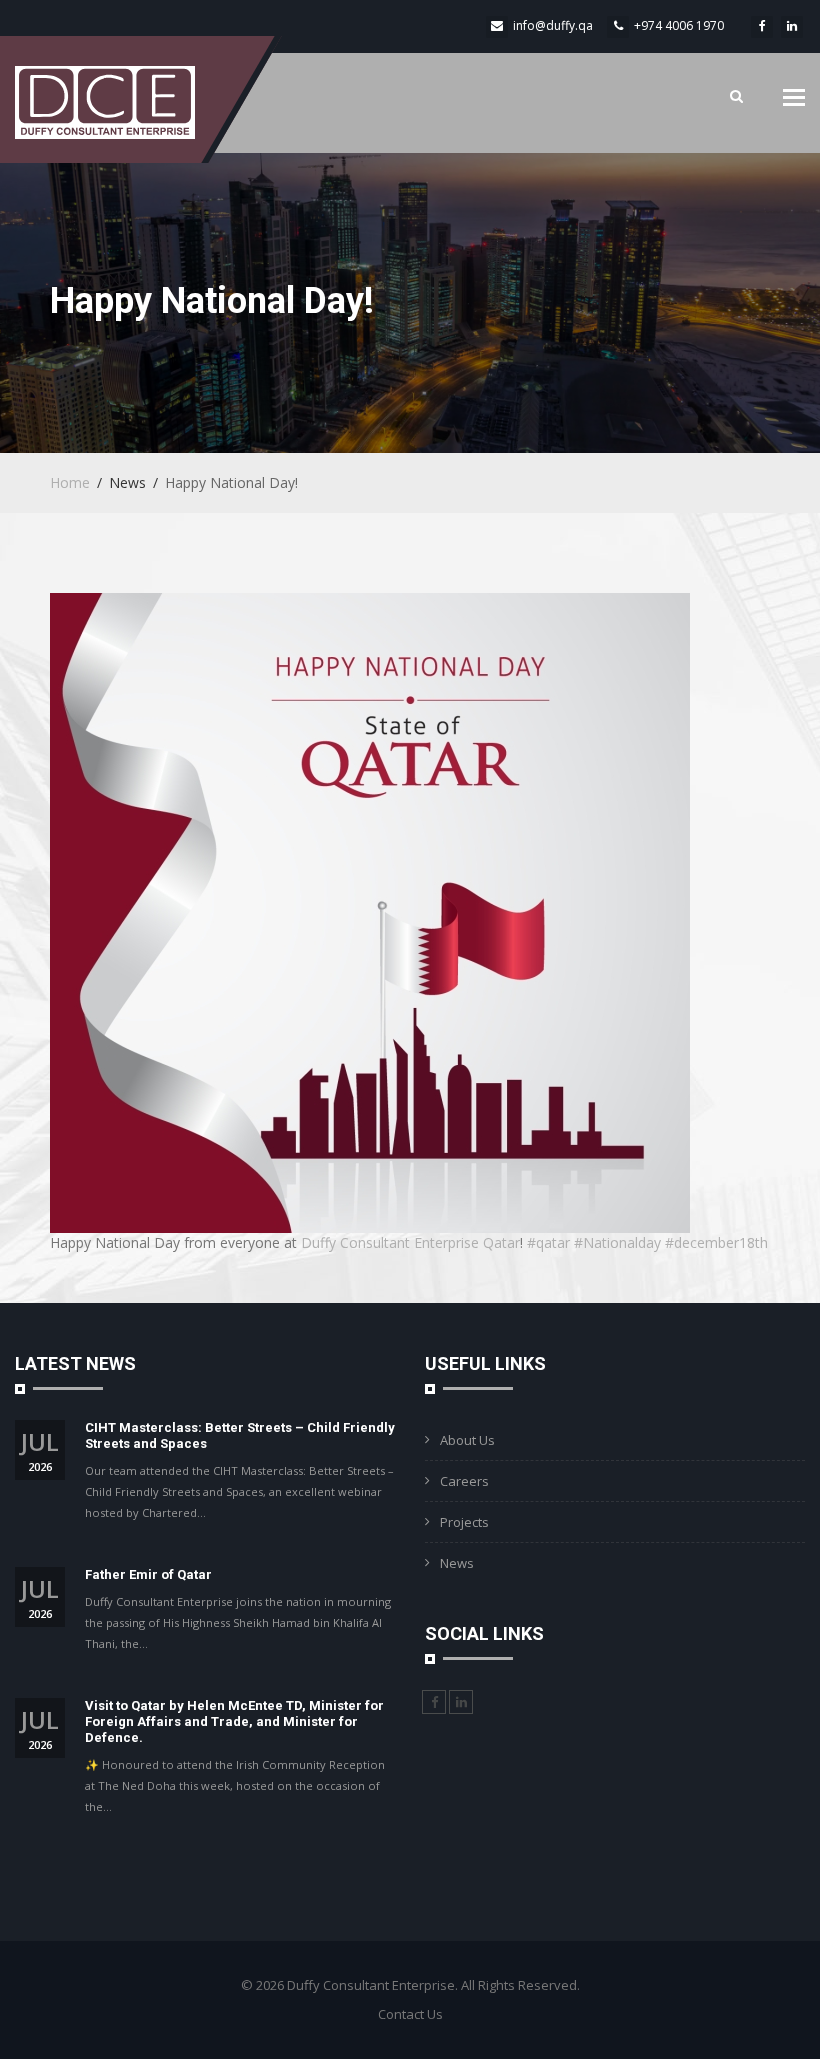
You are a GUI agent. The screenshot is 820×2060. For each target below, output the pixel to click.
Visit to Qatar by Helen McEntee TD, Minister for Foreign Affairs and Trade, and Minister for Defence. (234, 1721)
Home (70, 482)
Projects (464, 1522)
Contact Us (410, 2014)
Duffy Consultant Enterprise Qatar (410, 1242)
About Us (467, 1440)
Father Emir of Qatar (148, 1574)
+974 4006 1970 (679, 25)
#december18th (716, 1242)
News (457, 1563)
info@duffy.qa (553, 25)
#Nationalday (617, 1242)
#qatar (548, 1242)
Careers (464, 1481)
